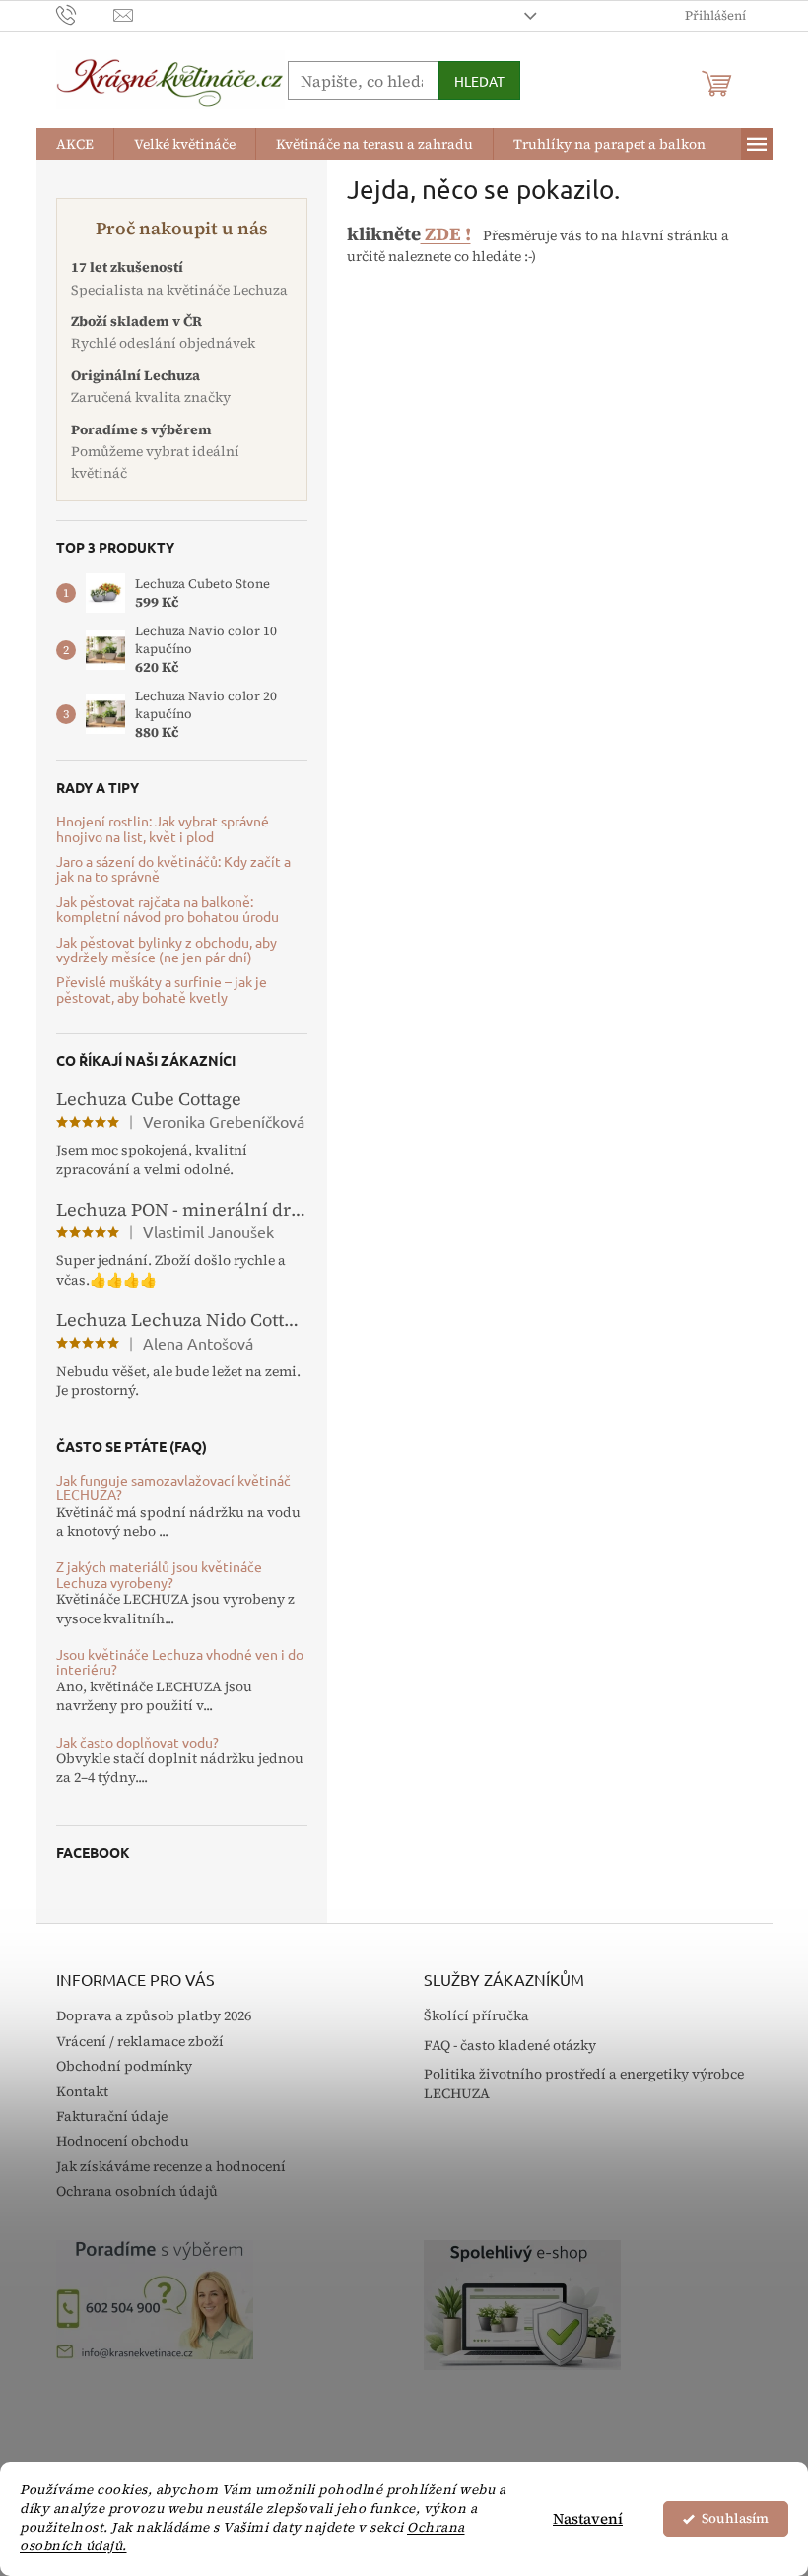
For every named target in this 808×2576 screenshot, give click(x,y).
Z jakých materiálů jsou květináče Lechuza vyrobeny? (159, 1575)
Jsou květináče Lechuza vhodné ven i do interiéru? (180, 1662)
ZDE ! (446, 234)
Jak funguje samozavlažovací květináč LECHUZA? (173, 1488)
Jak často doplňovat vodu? (137, 1742)
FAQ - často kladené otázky (510, 2046)
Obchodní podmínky (124, 2066)
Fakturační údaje (112, 2116)
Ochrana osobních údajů (137, 2191)
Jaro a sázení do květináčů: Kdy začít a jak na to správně (173, 869)
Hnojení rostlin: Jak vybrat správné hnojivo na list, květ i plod (163, 829)
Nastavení (588, 2518)
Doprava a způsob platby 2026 (154, 2015)
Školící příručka (476, 2016)
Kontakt (82, 2091)
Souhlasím (735, 2518)
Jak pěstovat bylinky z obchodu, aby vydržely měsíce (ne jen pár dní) (167, 950)
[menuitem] (75, 144)
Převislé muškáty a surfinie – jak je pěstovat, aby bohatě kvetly (162, 990)
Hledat (479, 81)
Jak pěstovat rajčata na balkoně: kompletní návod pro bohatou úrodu (168, 910)
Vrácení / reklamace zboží (140, 2041)
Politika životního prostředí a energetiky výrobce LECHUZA (584, 2083)
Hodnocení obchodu (123, 2141)
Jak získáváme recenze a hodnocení (171, 2166)
